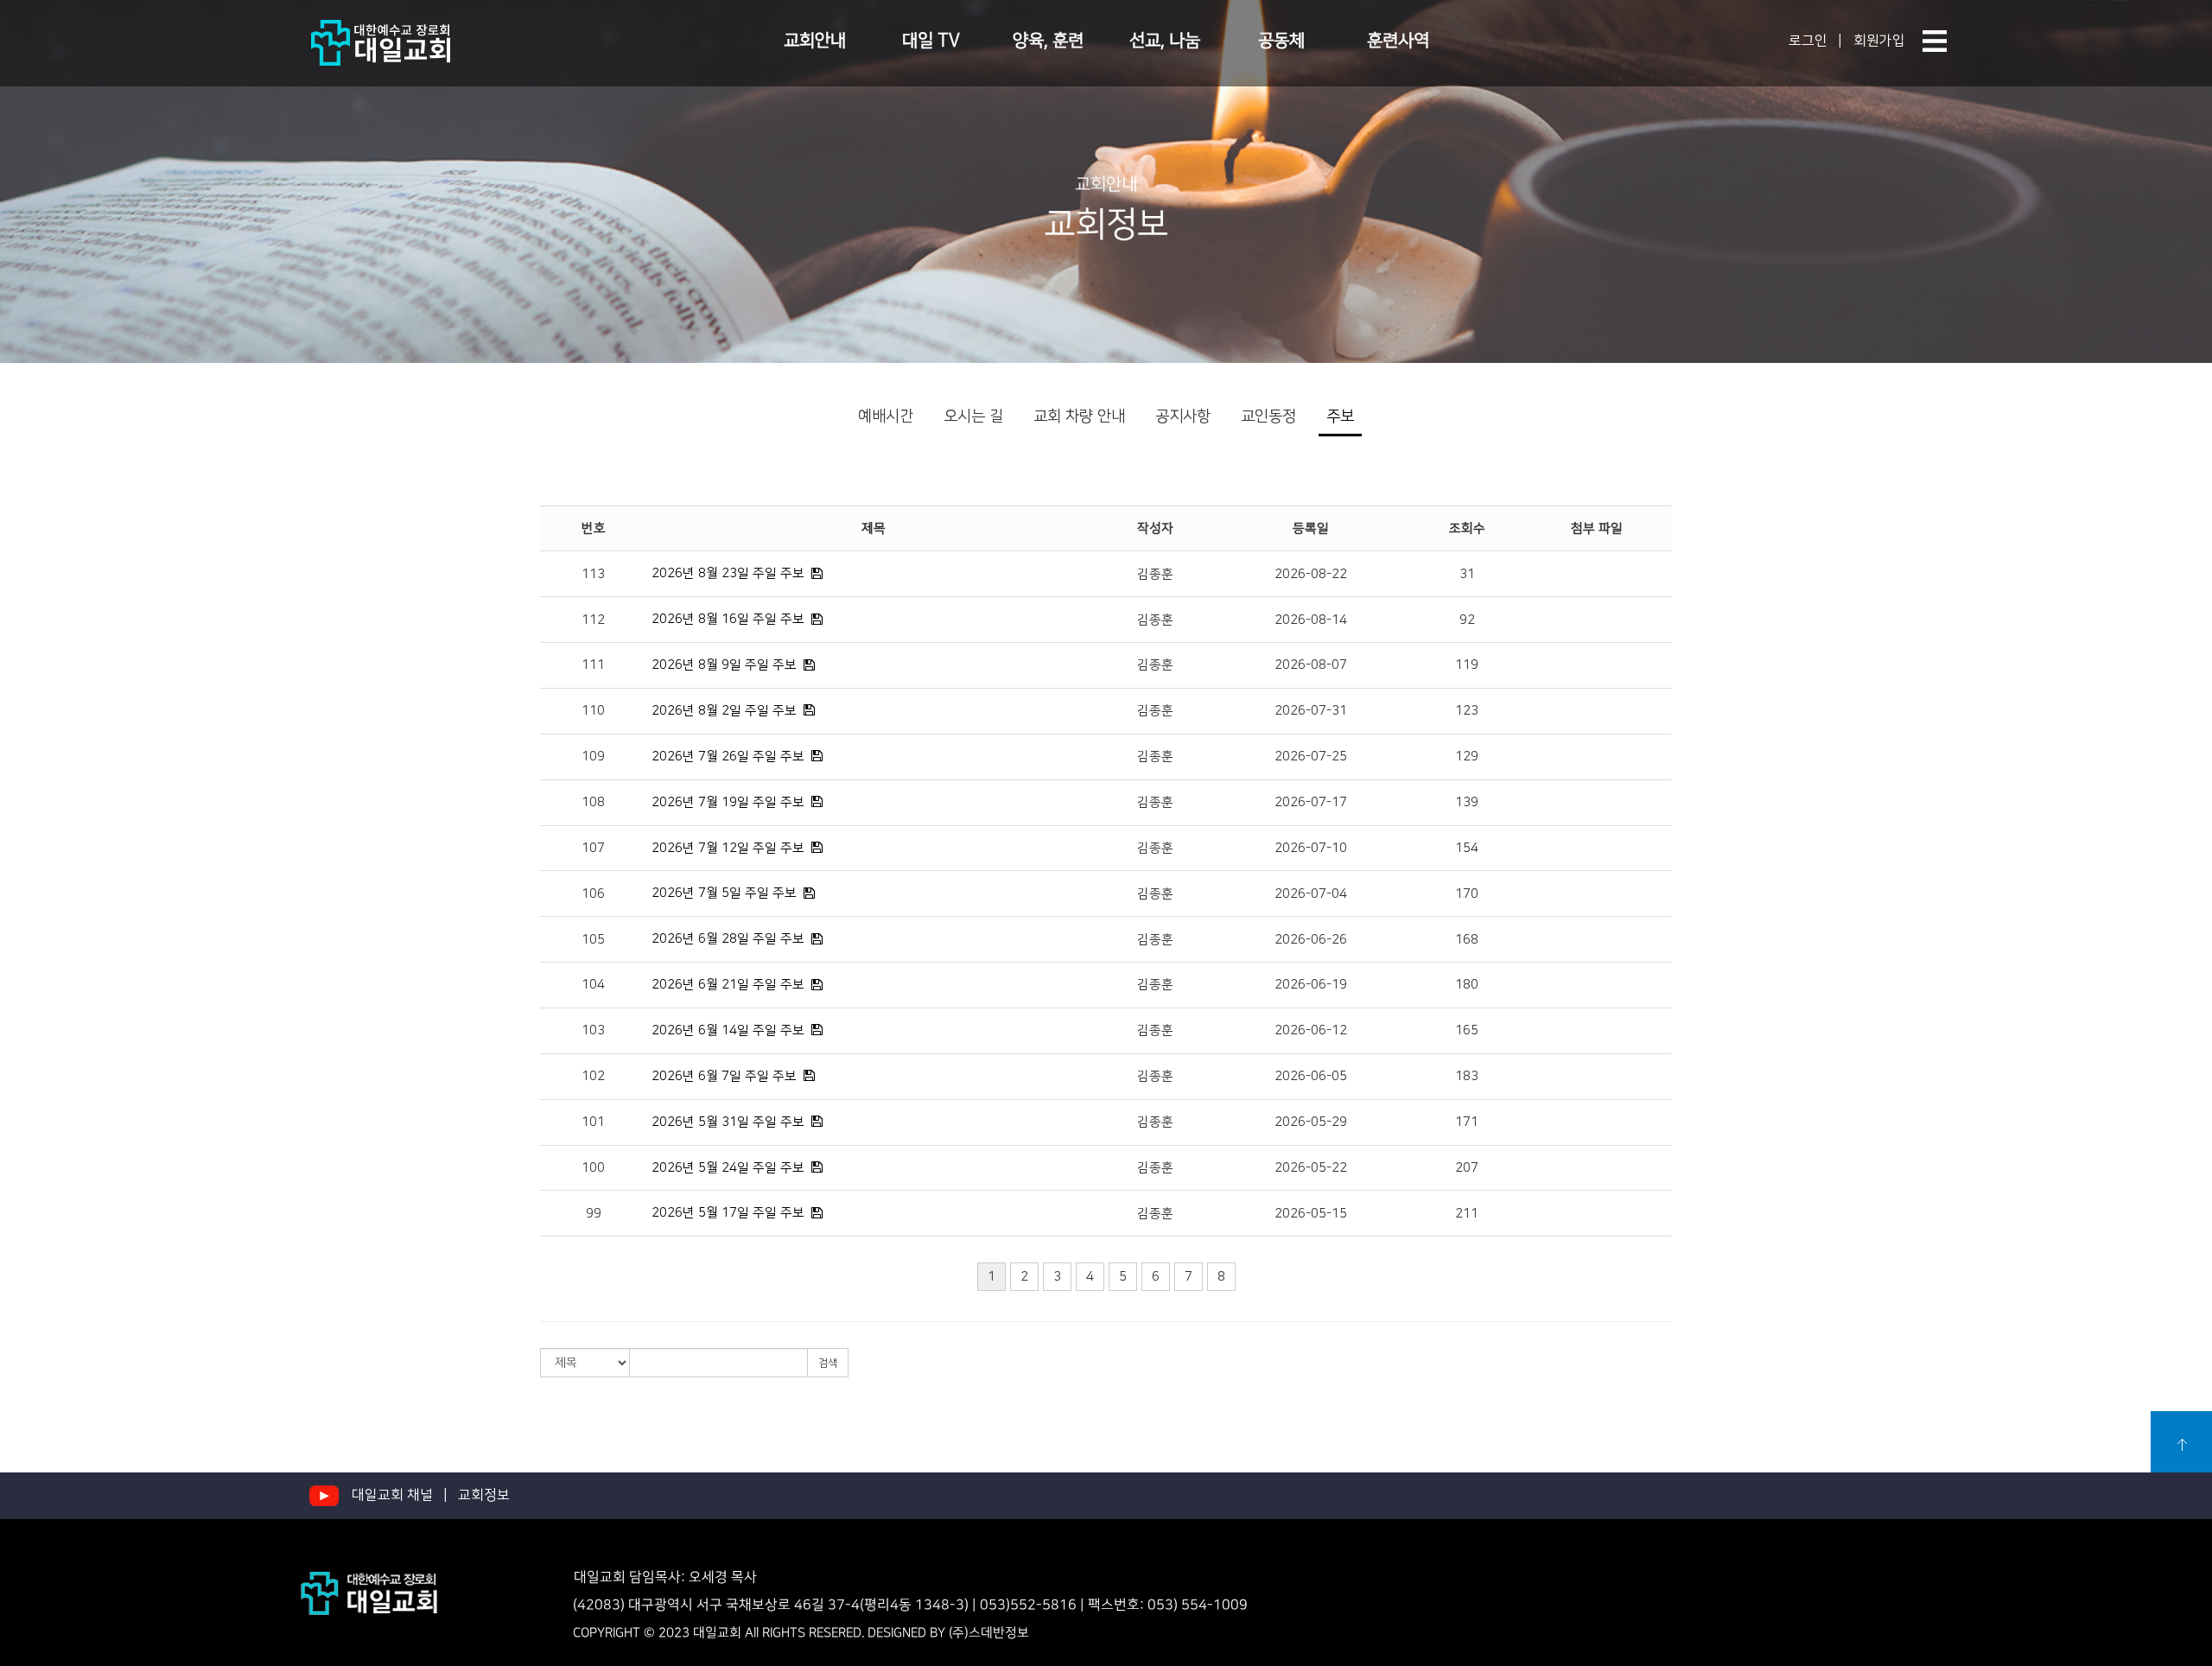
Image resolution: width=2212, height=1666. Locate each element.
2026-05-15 (1311, 1214)
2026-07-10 (1311, 848)
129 (1467, 757)
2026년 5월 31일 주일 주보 (728, 1122)
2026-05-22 (1311, 1168)
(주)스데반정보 (989, 1634)
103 (593, 1030)
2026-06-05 (1311, 1076)
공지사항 (1183, 416)
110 (593, 711)
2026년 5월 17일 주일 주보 (728, 1213)
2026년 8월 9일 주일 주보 (724, 665)
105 (593, 940)
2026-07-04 (1311, 894)
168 (1467, 940)
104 (593, 985)
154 (1467, 848)
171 (1467, 1122)
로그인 (1808, 41)
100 (593, 1168)
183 (1467, 1076)
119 (1467, 665)
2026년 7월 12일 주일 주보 (728, 848)
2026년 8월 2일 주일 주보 (724, 711)
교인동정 (1268, 416)
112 (593, 620)
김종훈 (1155, 574)
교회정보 (484, 1495)
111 (593, 665)
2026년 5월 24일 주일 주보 (728, 1168)
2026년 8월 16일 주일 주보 (728, 619)
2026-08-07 (1311, 665)
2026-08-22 (1311, 574)
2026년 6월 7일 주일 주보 (724, 1076)
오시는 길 (973, 416)
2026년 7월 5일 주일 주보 (724, 893)
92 (1467, 620)
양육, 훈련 (1048, 41)
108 (593, 802)
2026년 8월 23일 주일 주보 (728, 573)
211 (1467, 1214)
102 (593, 1076)
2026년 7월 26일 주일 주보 (728, 757)
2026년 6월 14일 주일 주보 (728, 1030)
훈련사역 (1398, 41)
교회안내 (815, 41)
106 (593, 894)
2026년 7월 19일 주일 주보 (728, 802)
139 (1467, 802)
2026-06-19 (1311, 985)
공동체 (1281, 41)
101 (593, 1122)
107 (593, 848)
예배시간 (886, 416)
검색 (828, 1363)
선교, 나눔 (1165, 41)
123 (1467, 711)
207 (1467, 1168)
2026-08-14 (1311, 620)
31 (1467, 574)
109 (593, 757)
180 (1467, 985)
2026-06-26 (1311, 940)
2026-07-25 (1311, 757)
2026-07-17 (1311, 802)
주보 (1340, 416)
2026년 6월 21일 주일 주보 (728, 985)
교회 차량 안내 (1079, 416)
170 (1467, 894)
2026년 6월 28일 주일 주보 (728, 939)
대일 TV (931, 41)
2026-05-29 (1311, 1122)
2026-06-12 (1311, 1030)
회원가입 (1879, 41)
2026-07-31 (1311, 711)
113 (593, 574)
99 (594, 1214)
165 (1467, 1030)
